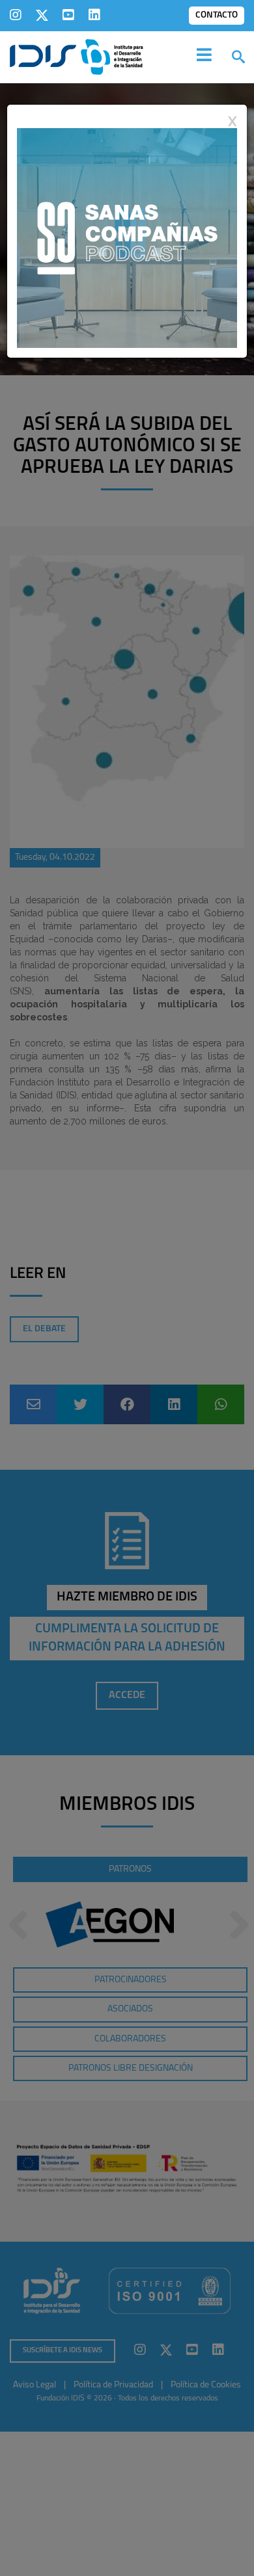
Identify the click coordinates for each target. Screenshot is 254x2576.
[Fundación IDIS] (77, 56)
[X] (42, 15)
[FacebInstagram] (16, 15)
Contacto (217, 15)
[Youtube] (68, 15)
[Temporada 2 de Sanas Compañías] (127, 237)
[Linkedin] (94, 15)
